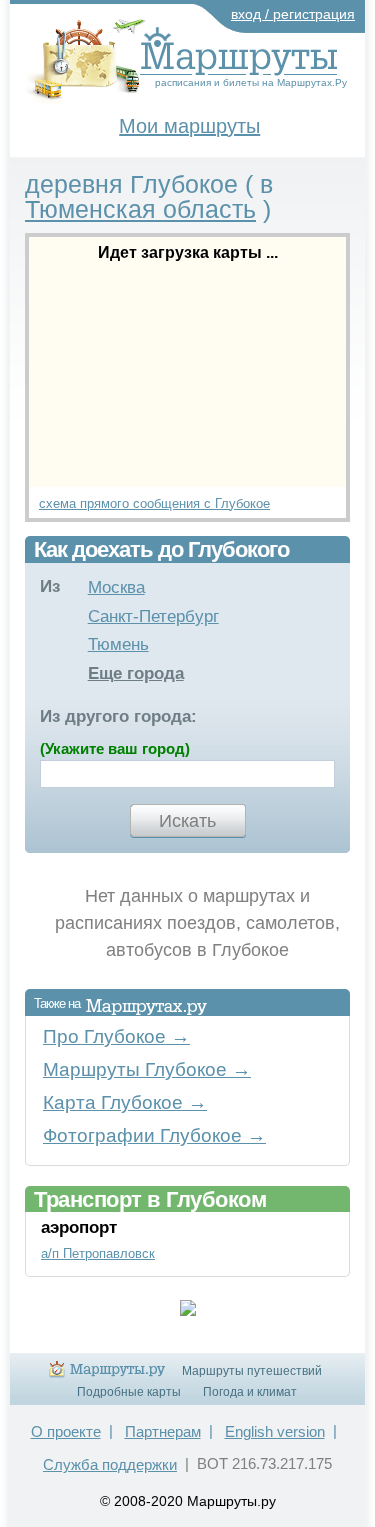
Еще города (136, 673)
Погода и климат (250, 1392)
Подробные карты (129, 1392)
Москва (116, 587)
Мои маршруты (189, 126)
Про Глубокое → (116, 1036)
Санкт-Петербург (153, 616)
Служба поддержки (110, 1464)
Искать (187, 821)
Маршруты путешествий (252, 1371)
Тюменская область (140, 209)
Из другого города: (118, 716)
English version (275, 1431)
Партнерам (163, 1431)
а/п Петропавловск (98, 1253)
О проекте (66, 1431)
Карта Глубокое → (125, 1102)
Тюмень (118, 644)
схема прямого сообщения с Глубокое (154, 503)
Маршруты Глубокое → (147, 1069)
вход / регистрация (293, 14)
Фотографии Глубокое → (154, 1135)
